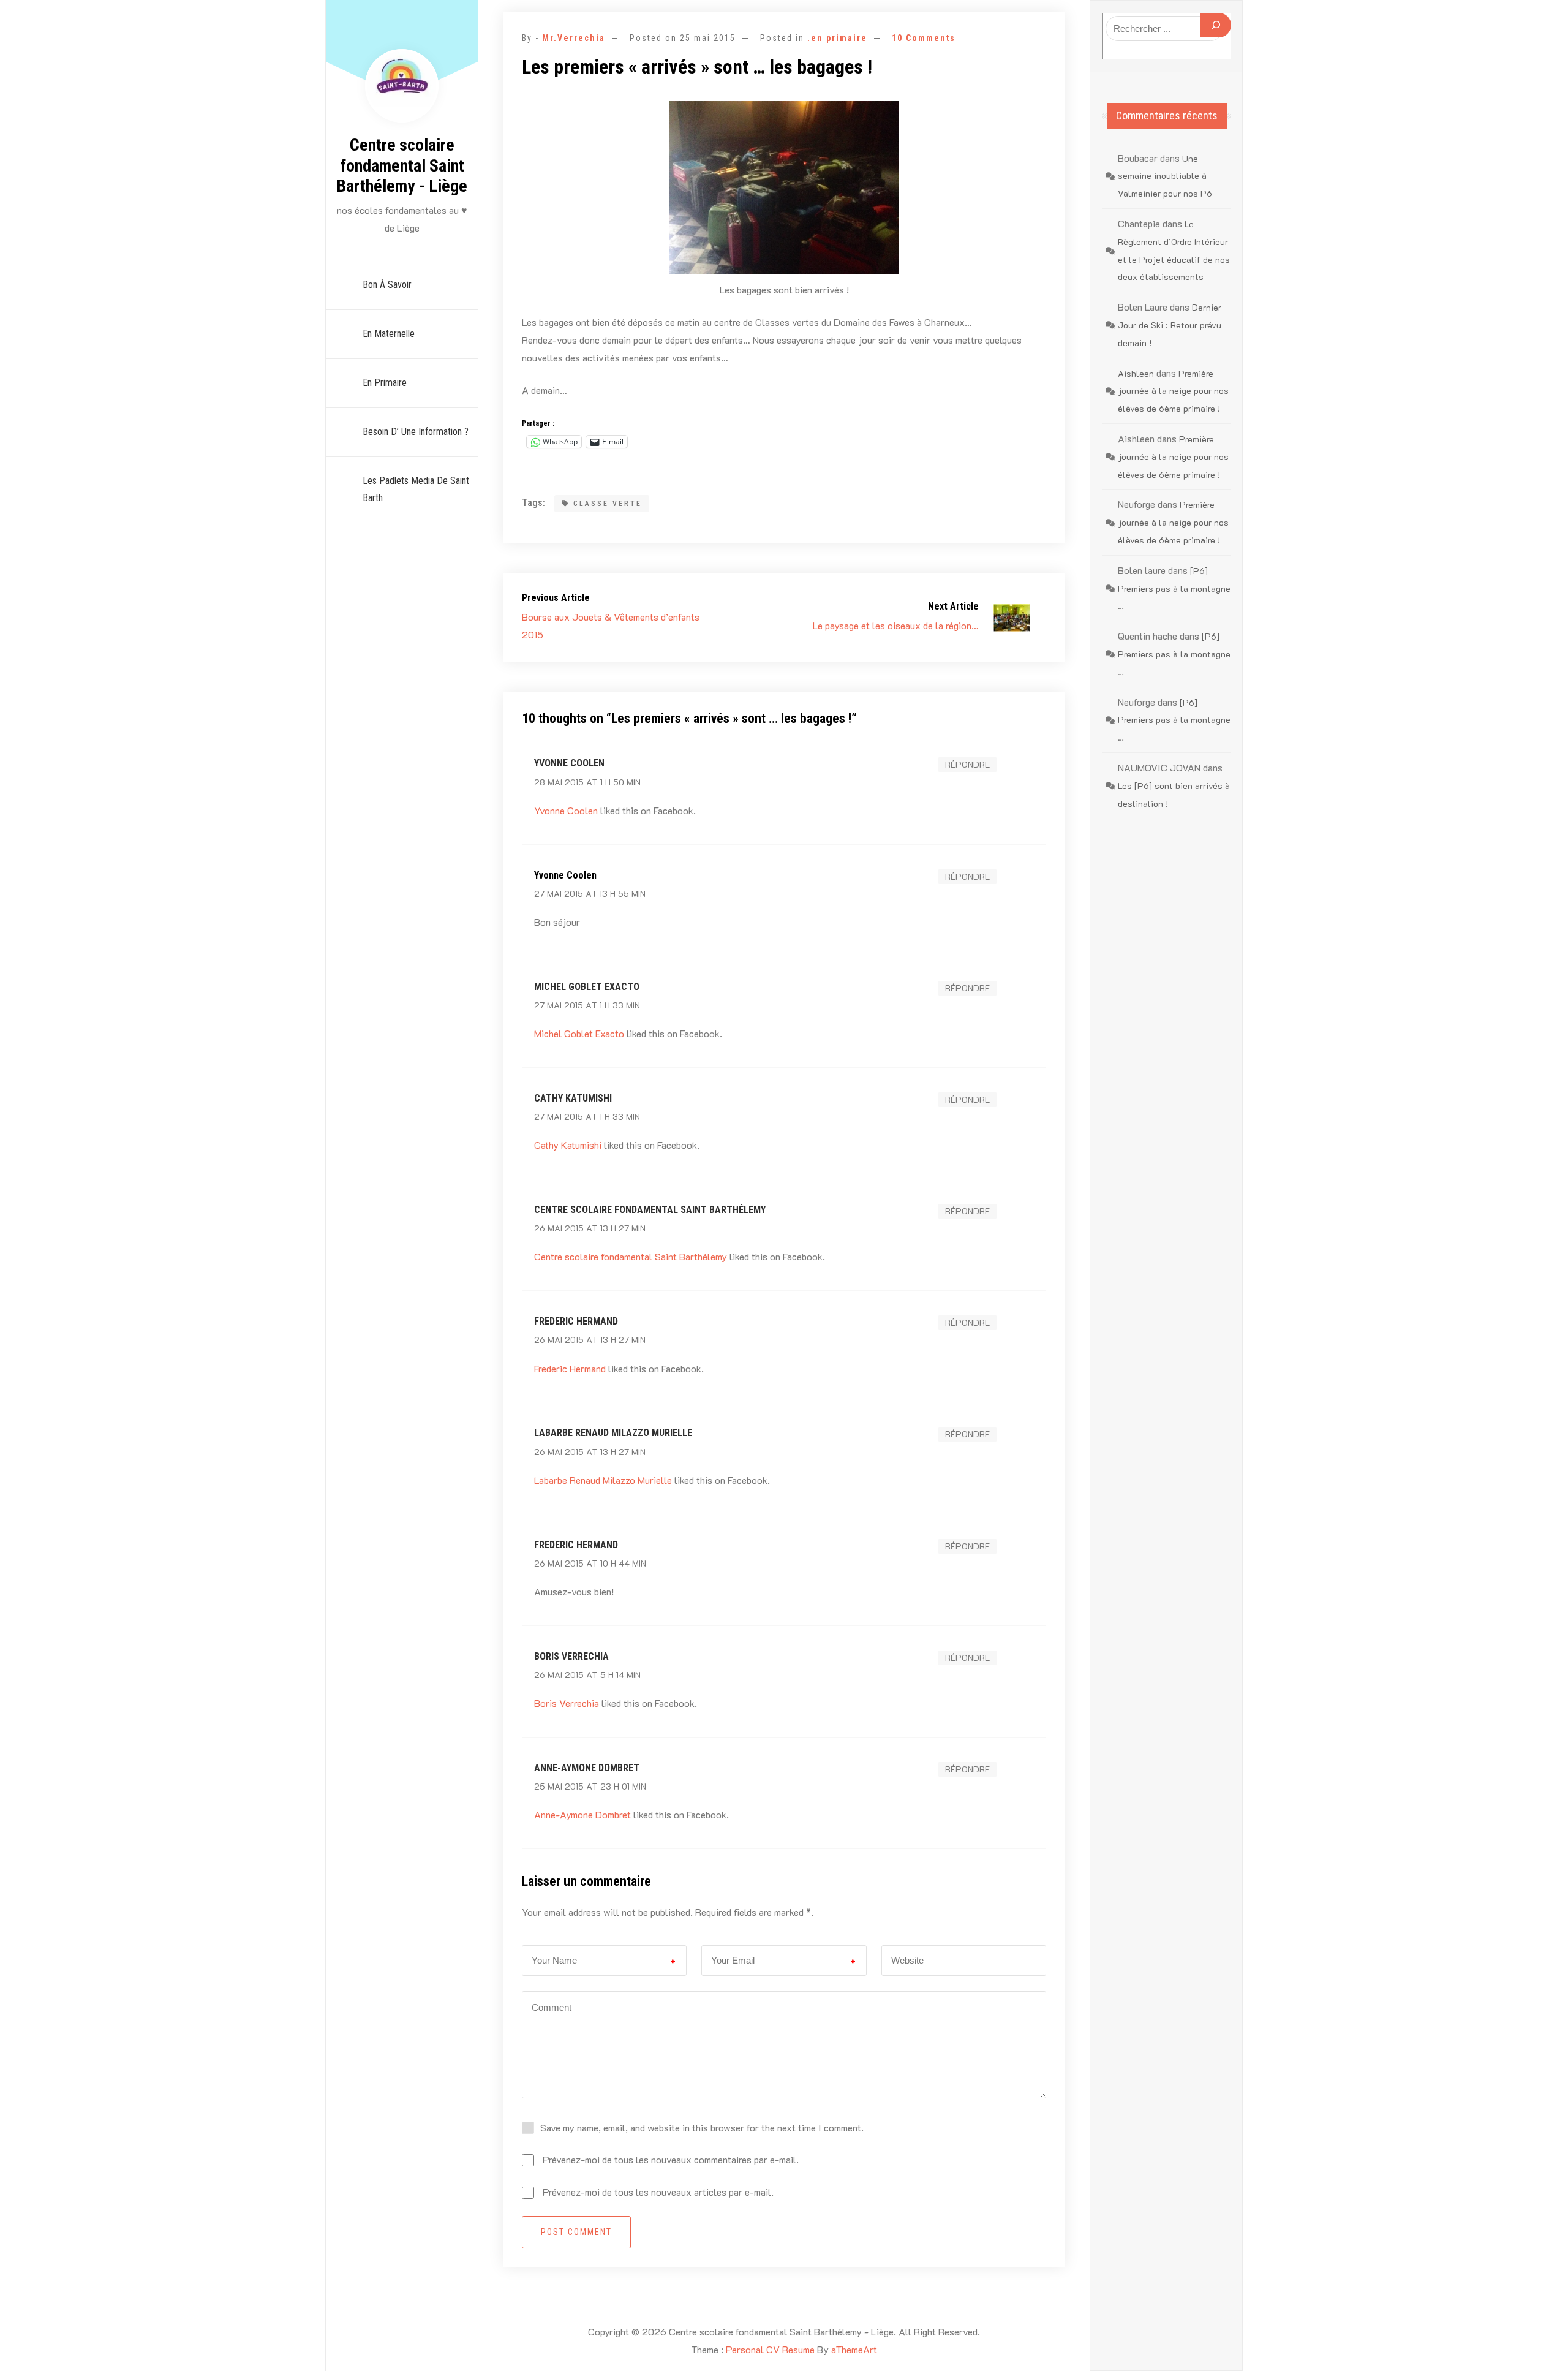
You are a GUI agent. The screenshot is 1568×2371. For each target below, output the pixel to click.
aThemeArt (854, 2349)
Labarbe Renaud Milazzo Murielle (613, 1433)
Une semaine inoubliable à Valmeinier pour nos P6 (1165, 176)
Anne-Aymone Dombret (587, 1768)
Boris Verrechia (571, 1656)
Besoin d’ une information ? (416, 432)
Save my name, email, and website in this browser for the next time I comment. (702, 2127)
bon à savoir (387, 285)
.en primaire (837, 38)
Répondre (967, 764)
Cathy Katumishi (573, 1098)
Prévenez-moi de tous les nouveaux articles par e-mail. (658, 2192)
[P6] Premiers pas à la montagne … (1174, 588)
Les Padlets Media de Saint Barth (416, 490)
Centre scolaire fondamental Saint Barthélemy (650, 1210)
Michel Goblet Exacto (587, 987)
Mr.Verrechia (574, 38)
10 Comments (924, 38)
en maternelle (389, 334)
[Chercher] (1216, 25)
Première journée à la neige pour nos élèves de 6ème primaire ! (1173, 391)
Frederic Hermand (576, 1321)
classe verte (608, 504)
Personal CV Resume (770, 2349)
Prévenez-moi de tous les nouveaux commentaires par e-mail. (671, 2159)
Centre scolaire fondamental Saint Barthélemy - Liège (402, 165)
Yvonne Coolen (569, 763)
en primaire (385, 383)
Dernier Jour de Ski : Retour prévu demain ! (1170, 325)
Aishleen (1136, 373)
